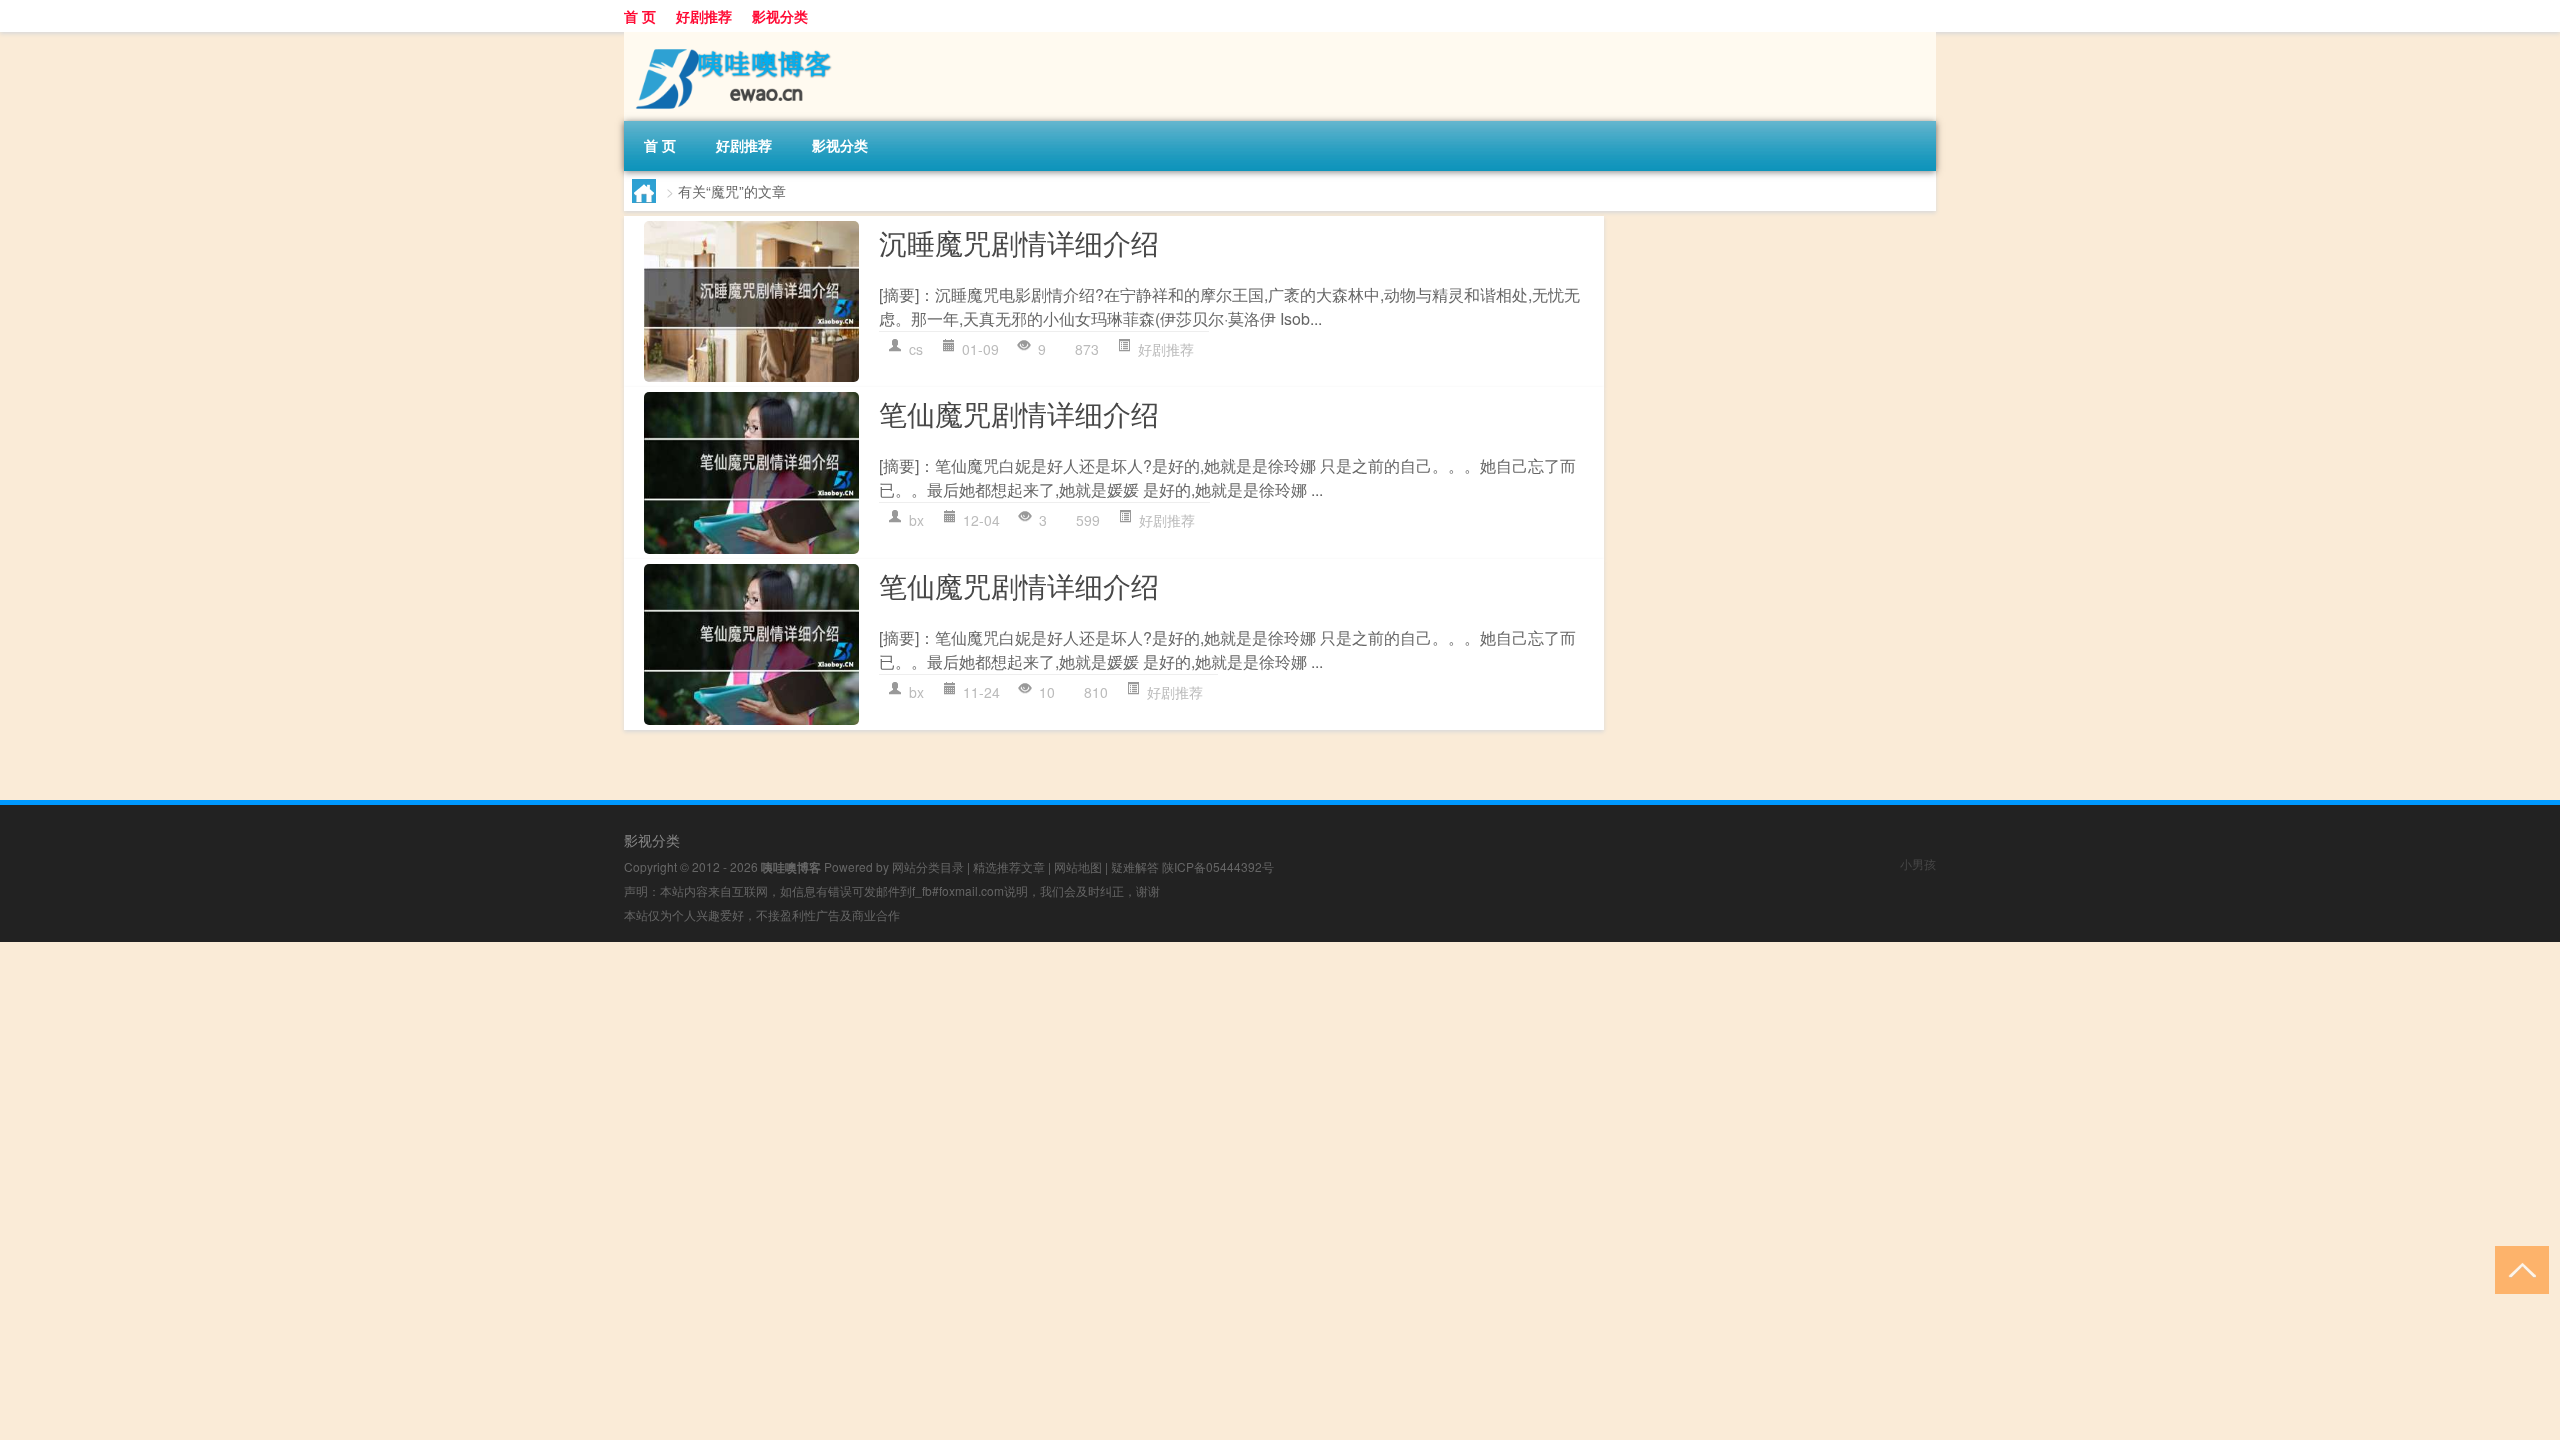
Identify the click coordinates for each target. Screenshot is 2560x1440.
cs (916, 349)
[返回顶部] (2517, 1268)
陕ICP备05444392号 (1218, 866)
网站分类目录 (928, 866)
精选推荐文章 (1009, 866)
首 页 (640, 16)
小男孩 (1918, 863)
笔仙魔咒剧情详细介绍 (1019, 413)
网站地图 (1078, 866)
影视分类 (780, 16)
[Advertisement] (600, 1082)
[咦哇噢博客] (729, 39)
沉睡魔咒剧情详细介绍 (1019, 242)
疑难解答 (1135, 866)
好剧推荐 (704, 16)
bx (916, 520)
